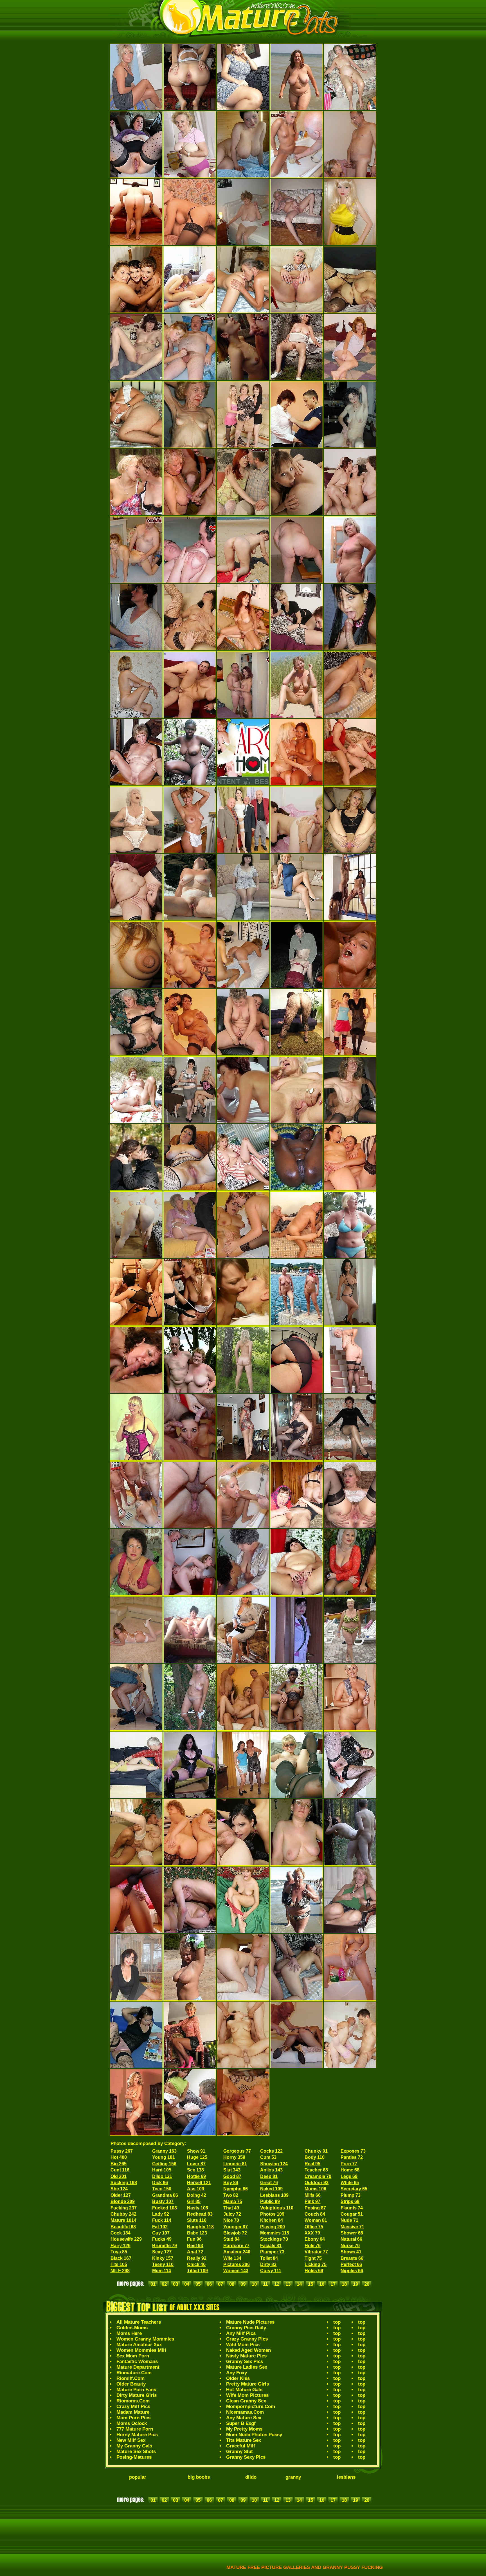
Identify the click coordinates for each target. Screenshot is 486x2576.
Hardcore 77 (236, 2246)
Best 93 (195, 2246)
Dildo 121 (162, 2176)
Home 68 (350, 2170)
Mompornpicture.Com (251, 2407)
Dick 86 (160, 2183)
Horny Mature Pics (137, 2435)
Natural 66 (351, 2239)
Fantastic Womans (137, 2361)
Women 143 (236, 2271)
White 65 (350, 2183)
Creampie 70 (318, 2176)
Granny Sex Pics (245, 2361)
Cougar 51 (352, 2214)
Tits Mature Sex (244, 2440)
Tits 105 (119, 2264)
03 (175, 2284)
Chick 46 (196, 2264)
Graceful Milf (241, 2446)
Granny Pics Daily (246, 2328)
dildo (251, 2477)
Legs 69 (349, 2176)
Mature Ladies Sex (247, 2367)
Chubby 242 (123, 2214)
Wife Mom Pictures (247, 2395)
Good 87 (232, 2176)
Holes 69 (314, 2271)
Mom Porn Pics (133, 2418)
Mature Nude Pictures (250, 2322)
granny (293, 2477)
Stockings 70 (274, 2239)
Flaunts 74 (352, 2208)
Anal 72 (195, 2252)
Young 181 (164, 2157)
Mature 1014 (123, 2220)
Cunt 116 (120, 2170)
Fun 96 (194, 2239)
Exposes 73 (353, 2151)
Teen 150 (162, 2189)
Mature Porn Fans (136, 2390)
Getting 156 (164, 2164)
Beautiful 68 (123, 2227)
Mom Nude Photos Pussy (254, 2435)
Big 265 (119, 2164)
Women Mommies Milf (141, 2350)
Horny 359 (234, 2157)
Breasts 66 (352, 2258)
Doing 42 (197, 2195)
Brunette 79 (165, 2246)
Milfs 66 (313, 2195)
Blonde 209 (123, 2201)
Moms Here (129, 2333)
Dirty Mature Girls (137, 2395)
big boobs (199, 2477)
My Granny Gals (134, 2446)
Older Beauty (131, 2384)
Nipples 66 (352, 2271)
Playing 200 (273, 2227)
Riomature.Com (134, 2373)
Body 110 (315, 2157)
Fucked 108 (165, 2208)
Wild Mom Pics (243, 2345)
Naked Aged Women (248, 2350)
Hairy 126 (121, 2246)
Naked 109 (271, 2189)
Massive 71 (352, 2227)
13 (288, 2284)
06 (209, 2284)
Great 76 (269, 2183)
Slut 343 (232, 2170)
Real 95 (312, 2164)
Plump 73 (351, 2195)
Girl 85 (194, 2201)
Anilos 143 (271, 2170)
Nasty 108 (198, 2208)
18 (344, 2284)
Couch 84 (315, 2214)
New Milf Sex (131, 2440)
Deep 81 (269, 2176)
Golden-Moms (132, 2328)
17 (333, 2284)
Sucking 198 (124, 2183)
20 (367, 2284)
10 (254, 2284)
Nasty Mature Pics (246, 2356)
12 (277, 2284)
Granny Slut (239, 2452)
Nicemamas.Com (245, 2412)
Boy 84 (231, 2183)
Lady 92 (161, 2214)
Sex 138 (195, 2170)
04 (187, 2284)
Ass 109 (196, 2189)
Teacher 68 (316, 2170)
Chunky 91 (316, 2151)
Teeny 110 (163, 2264)
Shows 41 (351, 2252)
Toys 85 (119, 2252)
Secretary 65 (354, 2189)
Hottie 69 (196, 2176)
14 (299, 2284)
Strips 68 (350, 2201)
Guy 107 (161, 2233)
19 (355, 2284)
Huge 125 (197, 2157)
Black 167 (121, 2258)
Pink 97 (312, 2201)
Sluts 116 (197, 2220)
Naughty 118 (200, 2227)
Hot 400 (119, 2157)
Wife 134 (232, 2258)
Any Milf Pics (241, 2333)
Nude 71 (349, 2220)
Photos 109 (272, 2214)
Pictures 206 (237, 2264)
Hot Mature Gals (244, 2390)
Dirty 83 (268, 2264)
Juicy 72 (232, 2214)
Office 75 (314, 2227)
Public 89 (270, 2201)
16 (322, 2284)
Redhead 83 (200, 2214)
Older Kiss (238, 2378)
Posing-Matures (134, 2457)
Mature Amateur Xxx (139, 2345)
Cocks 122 (271, 2151)
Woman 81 (316, 2220)
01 (153, 2284)
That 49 (231, 2208)
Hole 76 (313, 2246)
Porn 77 (349, 2164)
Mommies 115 (275, 2233)
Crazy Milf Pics (133, 2407)
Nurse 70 (350, 2246)
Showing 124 (274, 2164)
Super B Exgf (241, 2423)
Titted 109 (197, 2271)
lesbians (346, 2477)
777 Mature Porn (135, 2429)
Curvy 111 (271, 2271)
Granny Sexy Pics (246, 2457)
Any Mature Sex (244, 2418)
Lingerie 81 (235, 2164)
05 (198, 2284)
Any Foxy (237, 2373)
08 (232, 2284)
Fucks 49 (162, 2239)
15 (310, 2284)
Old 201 (119, 2176)
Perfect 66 (351, 2264)
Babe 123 (197, 2233)
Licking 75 (316, 2264)
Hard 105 (162, 2170)
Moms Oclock (132, 2423)
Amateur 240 (237, 2252)
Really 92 (197, 2258)
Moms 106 (315, 2189)
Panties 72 (352, 2157)
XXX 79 (312, 2233)
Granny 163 (164, 2151)
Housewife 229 (126, 2239)
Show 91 (196, 2151)
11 (265, 2284)
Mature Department (138, 2367)
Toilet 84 (269, 2258)
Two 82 (231, 2195)
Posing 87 (315, 2208)
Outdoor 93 (317, 2183)
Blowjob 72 (235, 2233)
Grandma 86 (165, 2195)
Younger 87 (236, 2227)
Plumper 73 (272, 2252)
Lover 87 (196, 2164)
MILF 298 (120, 2271)
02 (164, 2284)
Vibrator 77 (316, 2252)
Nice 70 (231, 2220)
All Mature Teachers (139, 2322)
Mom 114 (162, 2271)
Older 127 (121, 2195)
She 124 (119, 2189)
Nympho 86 (236, 2189)
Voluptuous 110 (277, 2208)
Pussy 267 (122, 2151)
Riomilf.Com (130, 2378)
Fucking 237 (124, 2208)
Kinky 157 (163, 2258)
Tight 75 (313, 2258)
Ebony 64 (315, 2239)
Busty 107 (163, 2201)
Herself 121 (199, 2183)
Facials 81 (271, 2246)
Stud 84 (231, 2239)
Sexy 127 (162, 2252)
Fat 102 (160, 2227)
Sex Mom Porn (133, 2356)
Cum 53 (268, 2157)
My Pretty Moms (244, 2429)
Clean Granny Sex (246, 2401)
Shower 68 (352, 2233)
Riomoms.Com (133, 2401)
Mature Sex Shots (136, 2452)
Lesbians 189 (274, 2195)
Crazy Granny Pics (247, 2339)
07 (220, 2284)
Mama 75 (233, 2201)
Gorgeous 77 (237, 2151)
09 (243, 2284)
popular (138, 2477)
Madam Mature (133, 2412)
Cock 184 (121, 2233)
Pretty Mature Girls (247, 2384)
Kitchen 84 (272, 2220)
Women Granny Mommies (145, 2339)
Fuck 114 (162, 2220)
